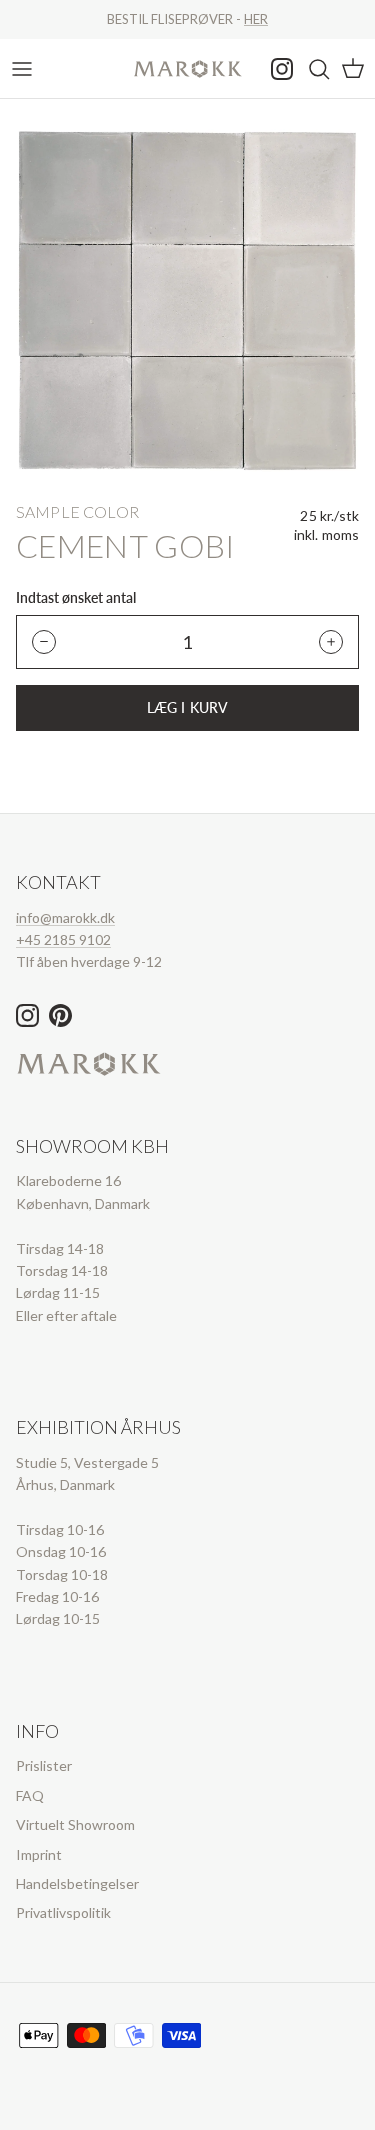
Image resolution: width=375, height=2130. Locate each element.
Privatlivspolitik (63, 1912)
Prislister (44, 1765)
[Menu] (22, 69)
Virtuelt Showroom (75, 1824)
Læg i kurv (187, 707)
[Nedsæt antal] (44, 642)
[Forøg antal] (331, 642)
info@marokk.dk (65, 917)
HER (256, 19)
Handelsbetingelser (77, 1883)
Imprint (39, 1854)
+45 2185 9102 (63, 939)
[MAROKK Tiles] (188, 68)
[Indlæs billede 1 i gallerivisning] (187, 300)
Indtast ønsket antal (76, 598)
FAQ (30, 1795)
